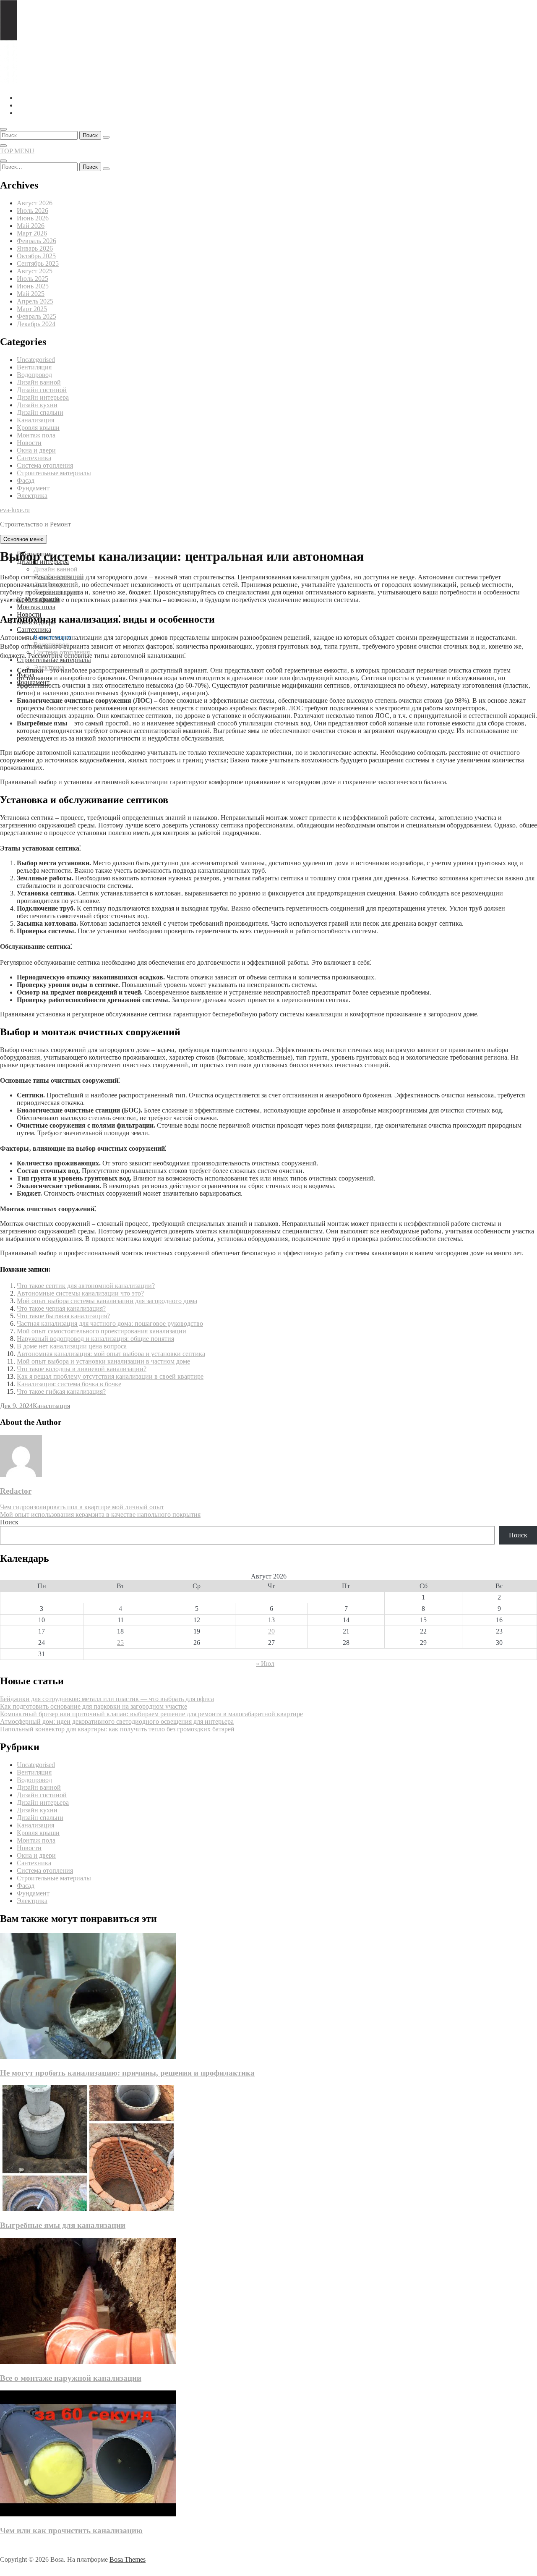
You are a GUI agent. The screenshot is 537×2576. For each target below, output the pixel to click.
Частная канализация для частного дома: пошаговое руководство (110, 1323)
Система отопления (45, 465)
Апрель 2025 (35, 301)
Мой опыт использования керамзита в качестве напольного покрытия (100, 1514)
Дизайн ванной (39, 382)
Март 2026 (32, 233)
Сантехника (34, 458)
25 (120, 1643)
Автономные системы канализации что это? (80, 1293)
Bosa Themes (128, 2559)
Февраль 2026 (36, 241)
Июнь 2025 (33, 286)
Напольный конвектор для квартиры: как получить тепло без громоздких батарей (117, 1729)
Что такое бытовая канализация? (63, 1316)
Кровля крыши (38, 428)
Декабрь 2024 (36, 324)
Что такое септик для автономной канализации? (86, 1286)
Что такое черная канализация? (61, 1308)
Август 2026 (35, 203)
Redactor (16, 1491)
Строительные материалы (54, 473)
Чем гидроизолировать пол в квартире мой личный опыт (82, 1507)
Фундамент (33, 488)
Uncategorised (36, 360)
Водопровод (34, 375)
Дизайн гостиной (42, 390)
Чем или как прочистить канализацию (71, 2530)
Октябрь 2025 (36, 256)
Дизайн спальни (40, 412)
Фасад (26, 480)
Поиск (9, 1522)
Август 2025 (35, 271)
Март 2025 (32, 309)
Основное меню (23, 539)
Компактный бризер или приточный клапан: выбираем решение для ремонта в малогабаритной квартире (151, 1714)
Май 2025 (31, 294)
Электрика (32, 496)
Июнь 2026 (33, 218)
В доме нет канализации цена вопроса (72, 1346)
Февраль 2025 (36, 316)
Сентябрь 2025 (38, 263)
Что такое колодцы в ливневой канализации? (82, 1369)
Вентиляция (34, 367)
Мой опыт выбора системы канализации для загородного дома (107, 1301)
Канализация (35, 420)
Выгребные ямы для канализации (63, 2225)
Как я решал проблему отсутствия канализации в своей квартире (110, 1376)
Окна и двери (36, 450)
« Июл (265, 1664)
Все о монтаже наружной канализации (71, 2378)
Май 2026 (31, 226)
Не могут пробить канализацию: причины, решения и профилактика (127, 2073)
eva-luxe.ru (15, 510)
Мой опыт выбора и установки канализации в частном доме (103, 1361)
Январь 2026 (35, 248)
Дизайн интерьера (43, 397)
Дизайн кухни (37, 405)
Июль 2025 (33, 279)
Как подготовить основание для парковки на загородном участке (94, 1706)
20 (271, 1631)
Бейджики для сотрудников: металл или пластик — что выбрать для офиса (107, 1699)
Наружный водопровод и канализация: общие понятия (95, 1339)
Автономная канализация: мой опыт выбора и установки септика (111, 1354)
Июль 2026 (33, 211)
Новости (29, 443)
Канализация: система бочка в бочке (69, 1384)
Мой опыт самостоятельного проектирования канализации (102, 1331)
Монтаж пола (36, 435)
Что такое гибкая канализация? (61, 1391)
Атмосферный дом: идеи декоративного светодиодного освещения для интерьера (117, 1721)
